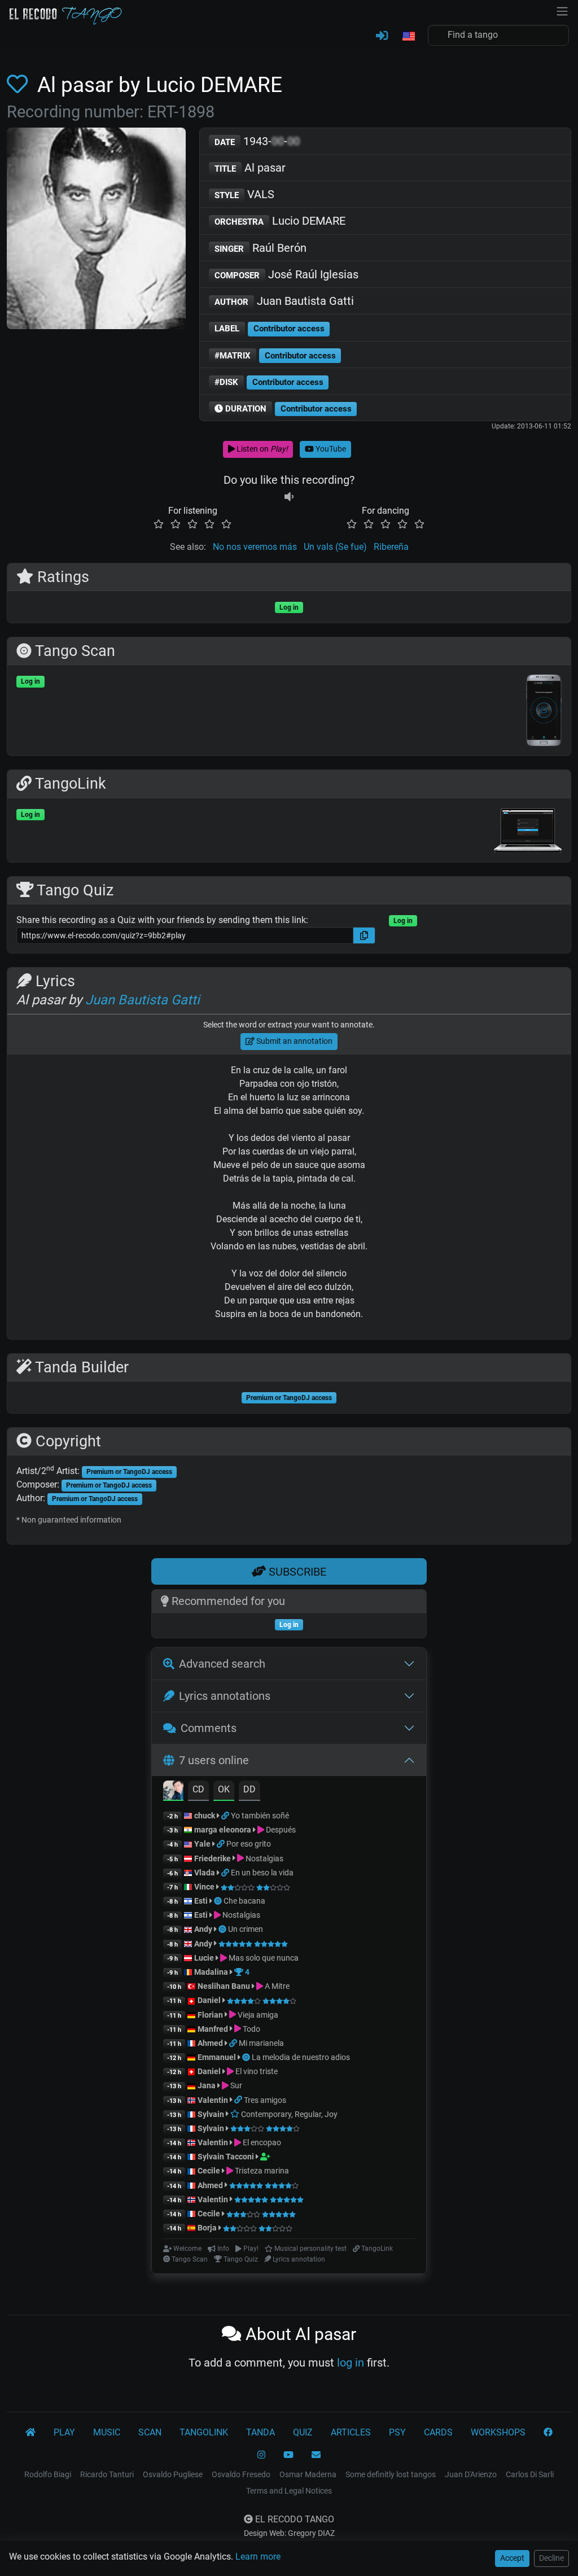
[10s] (289, 497)
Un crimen (246, 1929)
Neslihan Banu (224, 1986)
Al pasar (250, 168)
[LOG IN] (382, 36)
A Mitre (276, 1986)
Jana (207, 2085)
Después (280, 1830)
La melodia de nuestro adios (301, 2057)
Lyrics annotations (225, 1696)
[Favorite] (19, 85)
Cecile (209, 2171)
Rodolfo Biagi (48, 2474)
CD (198, 1789)
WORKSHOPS (498, 2432)
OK (224, 1789)
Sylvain (211, 2114)
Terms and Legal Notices (289, 2491)
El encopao (261, 2142)
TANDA (260, 2432)
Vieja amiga (257, 2015)
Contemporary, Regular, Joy (288, 2114)
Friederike (213, 1858)
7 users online (214, 1760)
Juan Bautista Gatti (284, 301)
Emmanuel (217, 2057)
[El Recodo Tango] (30, 2433)
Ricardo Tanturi (107, 2474)
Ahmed (210, 2043)
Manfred (213, 2029)
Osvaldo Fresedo (241, 2474)
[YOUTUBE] (288, 2455)
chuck (205, 1816)
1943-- (257, 141)
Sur (235, 2085)
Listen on (261, 449)
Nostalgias (264, 1858)
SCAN (150, 2432)
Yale (202, 1844)
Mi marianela (261, 2043)
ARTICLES (351, 2432)
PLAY (64, 2432)
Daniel (210, 2000)
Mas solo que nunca (263, 1958)
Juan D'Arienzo (471, 2474)
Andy (203, 1929)
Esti (201, 1901)
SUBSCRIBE (296, 1572)
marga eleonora (223, 1830)
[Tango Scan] (219, 1901)
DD (249, 1789)
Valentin (213, 2100)
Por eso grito (249, 1844)
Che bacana (244, 1901)
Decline (551, 2558)
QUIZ (303, 2432)
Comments (209, 1728)
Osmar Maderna (308, 2474)
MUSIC (107, 2432)
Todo (251, 2029)
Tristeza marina (261, 2171)
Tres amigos (265, 2100)
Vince (204, 1887)
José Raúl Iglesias (286, 274)
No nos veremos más (255, 547)
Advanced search (222, 1664)
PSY (397, 2432)
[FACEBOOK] (548, 2433)
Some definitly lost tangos (391, 2474)
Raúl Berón (260, 248)
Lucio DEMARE (280, 221)
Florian (210, 2015)
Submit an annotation (294, 1041)
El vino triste (256, 2071)
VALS (244, 194)
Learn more (258, 2557)
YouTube (330, 449)
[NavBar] (562, 10)
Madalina (211, 1972)
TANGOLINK (204, 2432)
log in (351, 2363)
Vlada (205, 1873)
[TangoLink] (226, 1816)
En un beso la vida (262, 1873)
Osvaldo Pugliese (173, 2474)
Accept (512, 2558)
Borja (207, 2228)
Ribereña (391, 547)
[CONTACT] (316, 2455)
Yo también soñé (260, 1816)
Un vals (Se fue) (335, 547)
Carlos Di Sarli (530, 2474)
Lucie (204, 1958)
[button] (408, 37)
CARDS (438, 2432)
